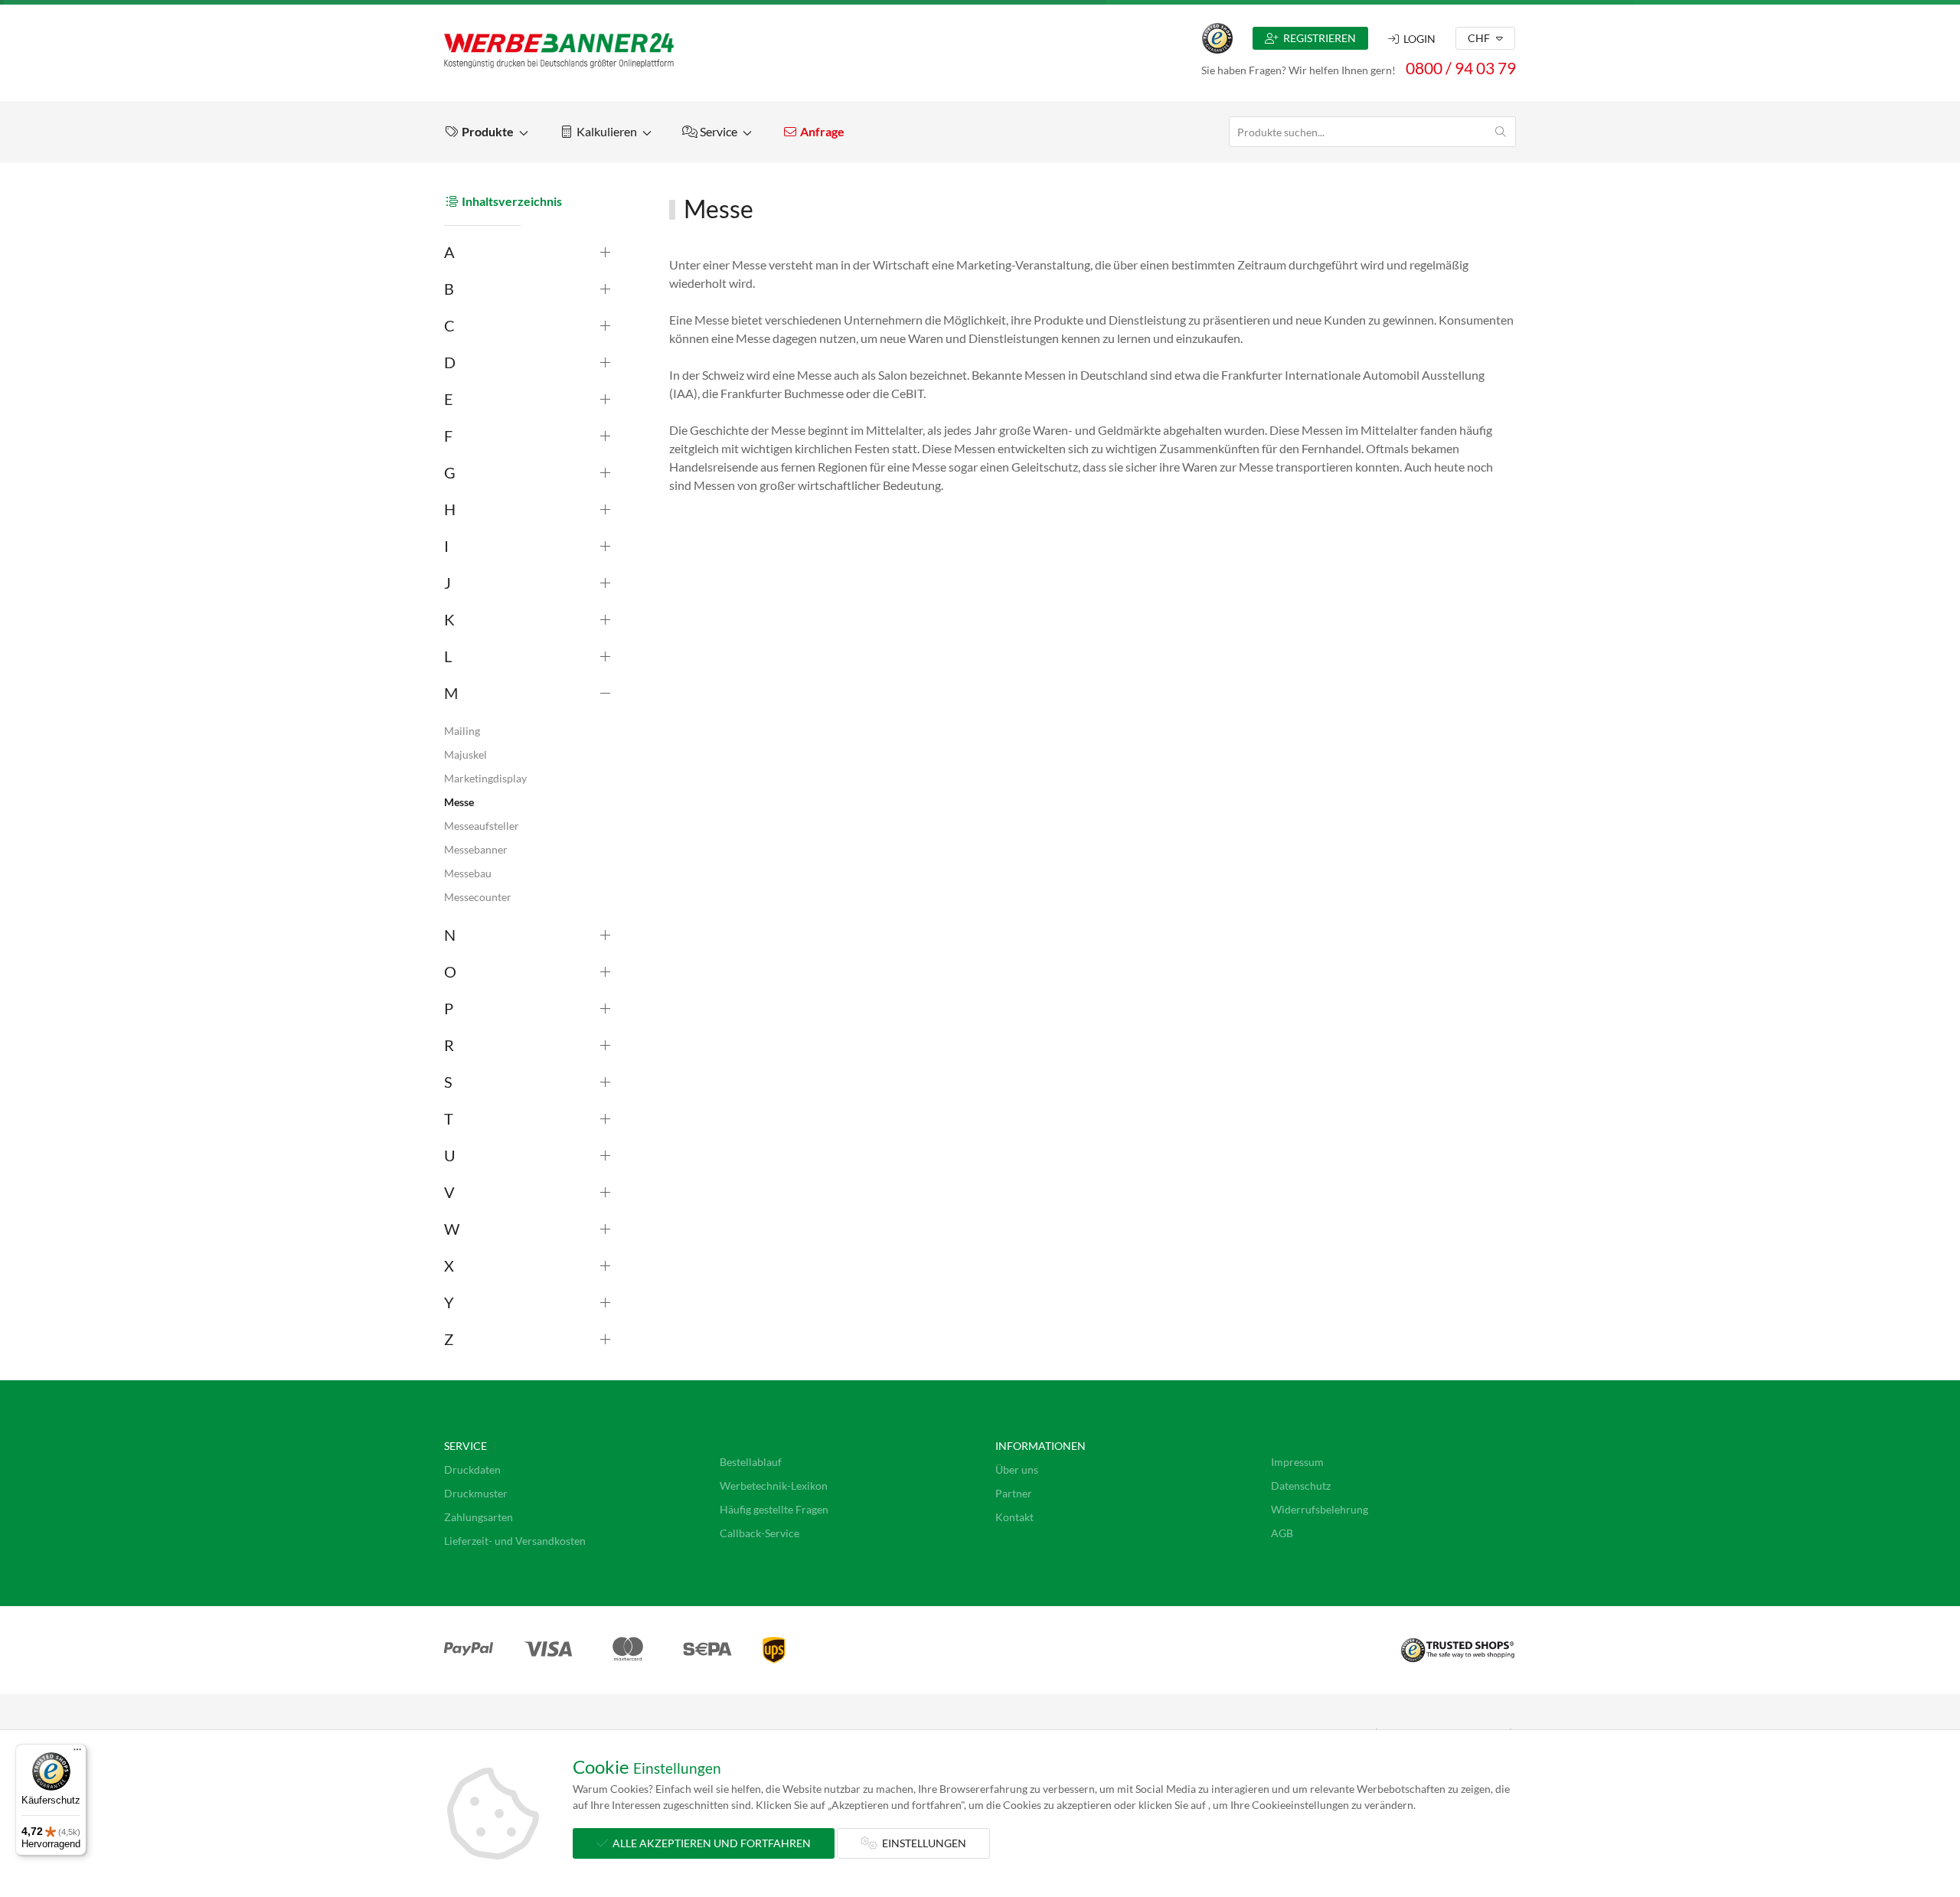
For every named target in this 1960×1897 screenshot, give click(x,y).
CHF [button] (1480, 38)
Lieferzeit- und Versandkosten (515, 1541)
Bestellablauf (751, 1462)
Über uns (1017, 1469)
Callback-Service (759, 1533)
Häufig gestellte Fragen (774, 1509)
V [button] (449, 1192)
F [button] (448, 436)
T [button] (449, 1118)
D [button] (450, 362)
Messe (459, 802)
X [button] (449, 1265)
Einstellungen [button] (922, 1843)
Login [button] (1417, 39)
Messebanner (476, 849)
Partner (1014, 1493)
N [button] (450, 935)
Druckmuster (476, 1493)
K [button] (449, 619)
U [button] (450, 1155)
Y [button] (449, 1302)
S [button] (448, 1082)
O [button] (450, 971)
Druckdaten (472, 1469)
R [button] (449, 1045)
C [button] (449, 325)
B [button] (449, 289)
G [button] (450, 472)
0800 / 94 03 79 (1461, 68)
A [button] (449, 252)
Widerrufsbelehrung (1320, 1509)
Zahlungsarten (479, 1517)
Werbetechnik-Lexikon (774, 1486)
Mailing (462, 731)
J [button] (448, 583)
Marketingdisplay (485, 778)
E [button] (449, 399)
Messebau (468, 873)
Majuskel (465, 754)
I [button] (446, 546)
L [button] (448, 656)
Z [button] (449, 1339)
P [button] (449, 1008)
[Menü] (77, 1753)
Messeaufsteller (482, 826)
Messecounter (478, 897)
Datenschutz (1301, 1486)
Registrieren (1317, 38)
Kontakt (1014, 1517)
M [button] (451, 693)
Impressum (1297, 1462)
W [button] (452, 1229)
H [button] (450, 509)
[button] (486, 132)
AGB (1282, 1533)
